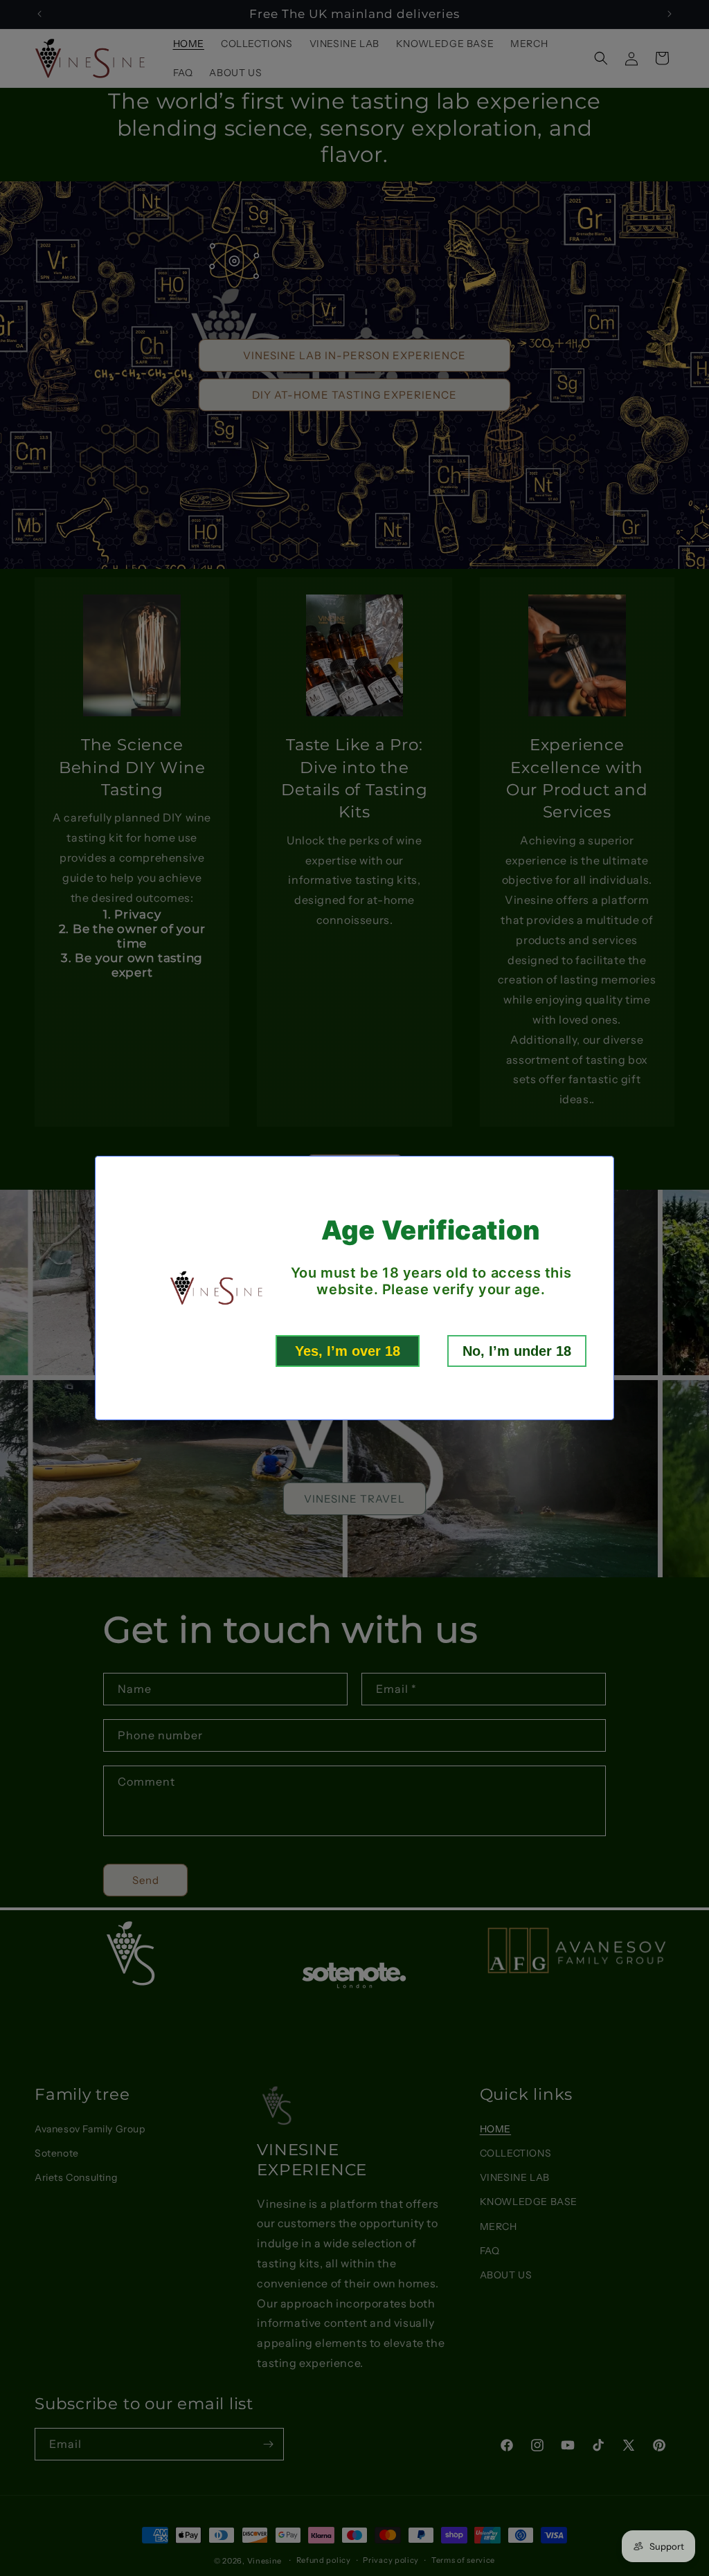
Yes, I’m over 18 (348, 1351)
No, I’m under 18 (517, 1351)
